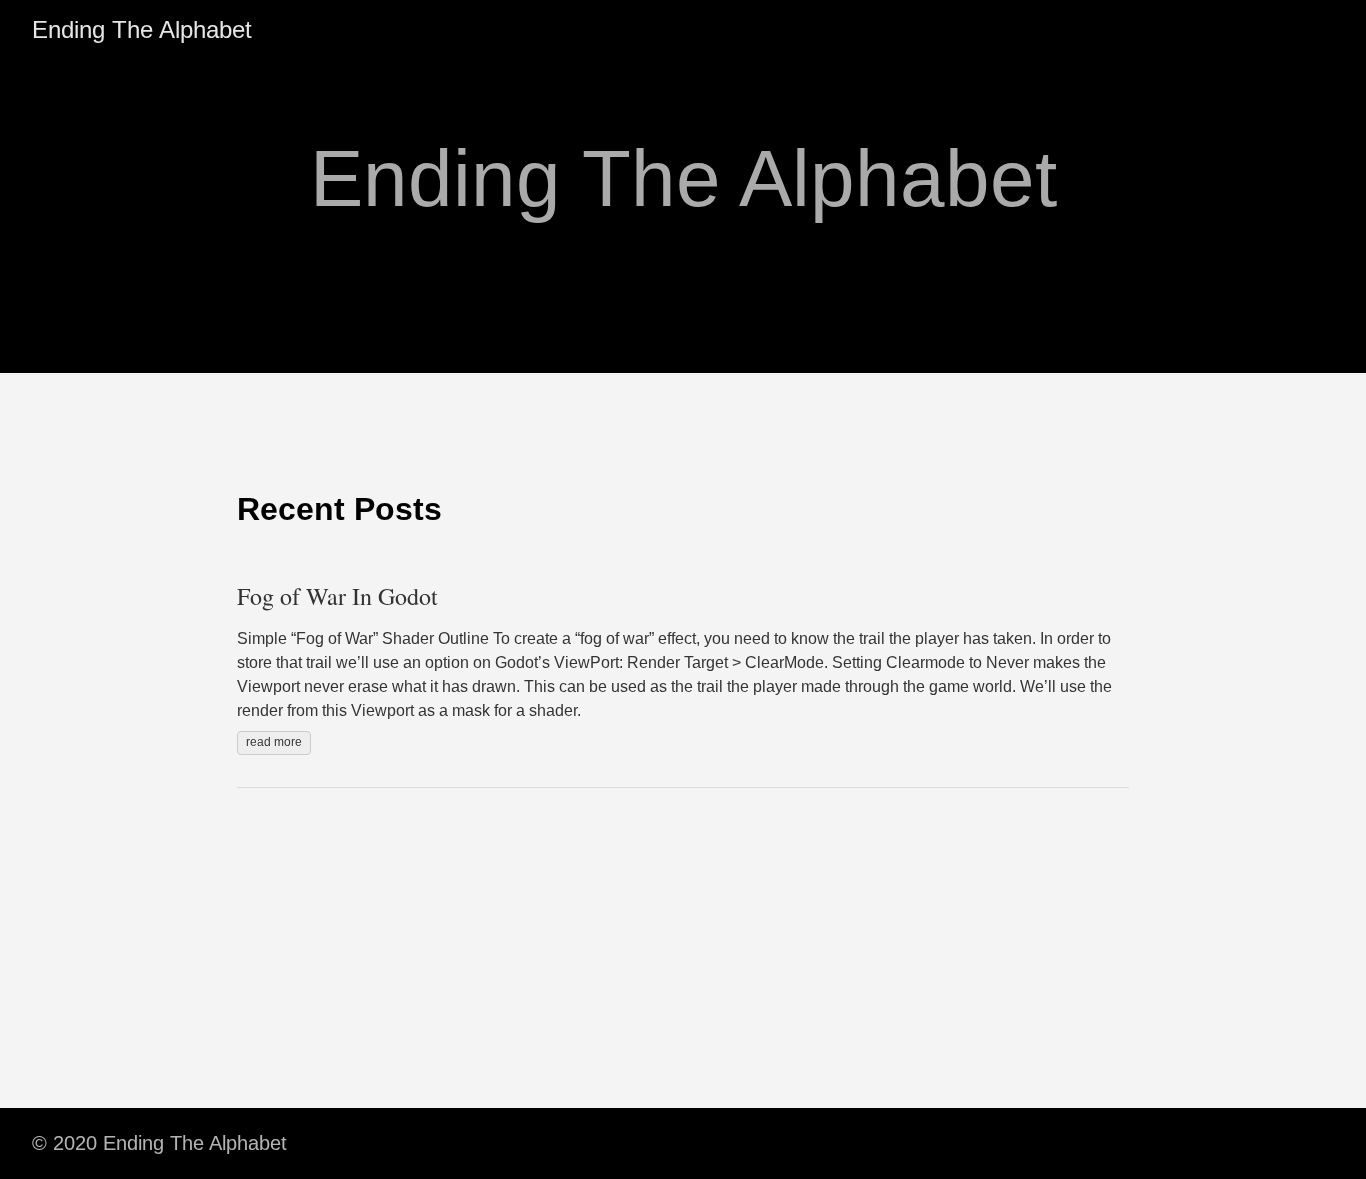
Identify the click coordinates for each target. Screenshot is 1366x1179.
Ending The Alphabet (142, 29)
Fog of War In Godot (337, 596)
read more (274, 742)
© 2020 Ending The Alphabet (159, 1143)
